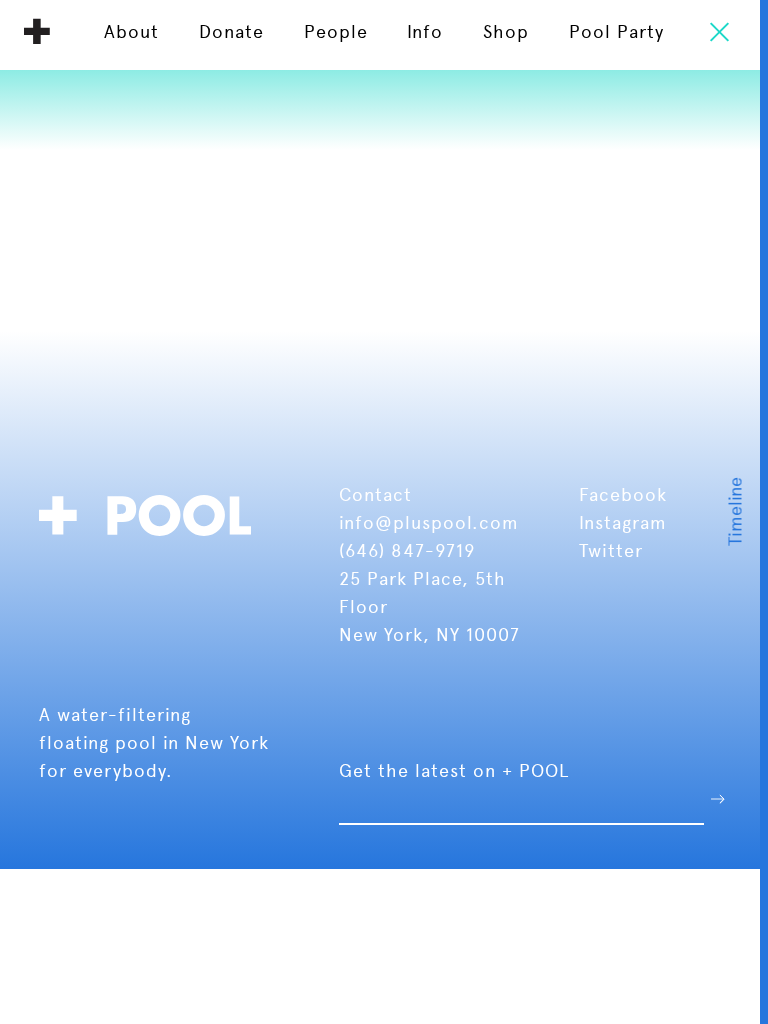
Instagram (623, 522)
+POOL (151, 512)
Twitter (611, 550)
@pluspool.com (447, 522)
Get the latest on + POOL (454, 770)
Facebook (623, 494)
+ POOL (37, 31)
